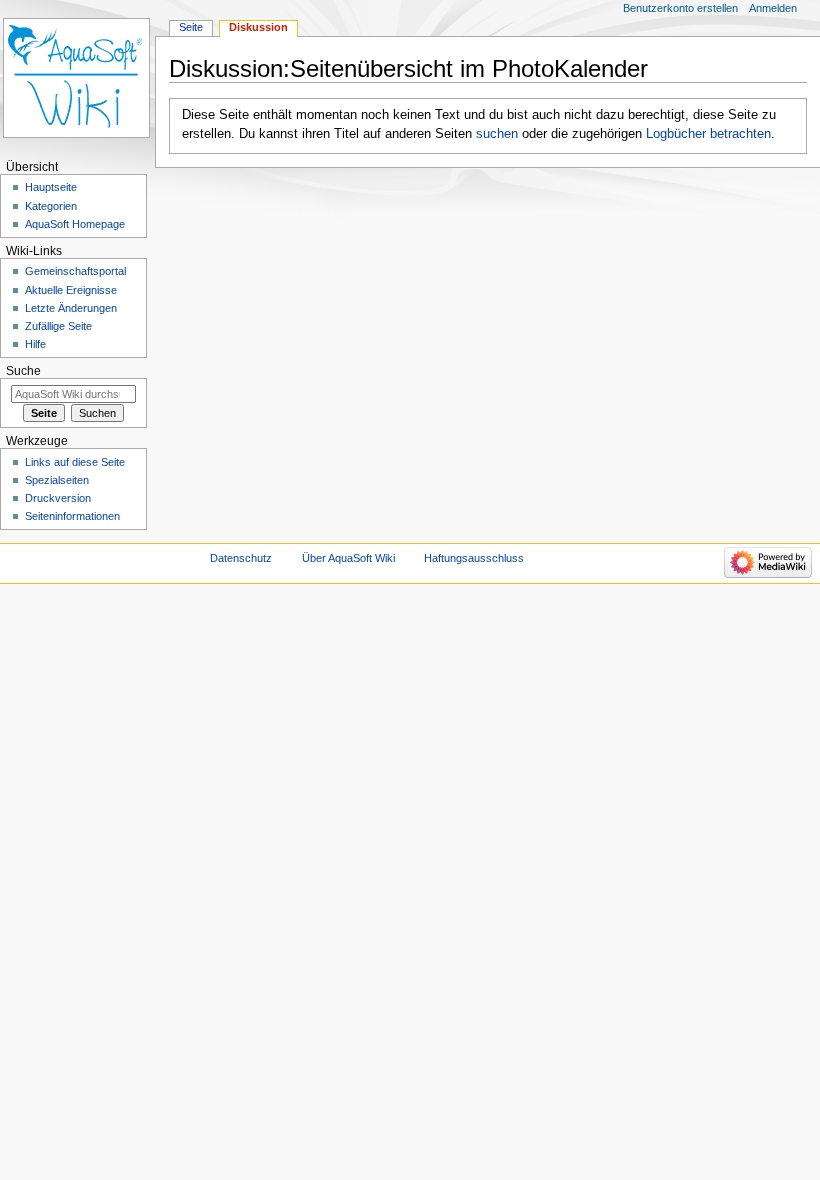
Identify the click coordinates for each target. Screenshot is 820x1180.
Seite (191, 27)
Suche (23, 371)
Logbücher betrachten (708, 134)
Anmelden (773, 8)
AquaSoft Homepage (75, 224)
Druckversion (58, 498)
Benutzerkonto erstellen (680, 8)
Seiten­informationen (72, 516)
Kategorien (51, 206)
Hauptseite (51, 187)
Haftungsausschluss (474, 558)
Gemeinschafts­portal (75, 271)
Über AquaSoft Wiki (348, 558)
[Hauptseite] (77, 77)
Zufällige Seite (58, 326)
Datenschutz (241, 558)
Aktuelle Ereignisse (71, 290)
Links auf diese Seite (75, 462)
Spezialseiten (57, 480)
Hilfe (35, 344)
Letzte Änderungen (71, 308)
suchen (497, 134)
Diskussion (258, 27)
